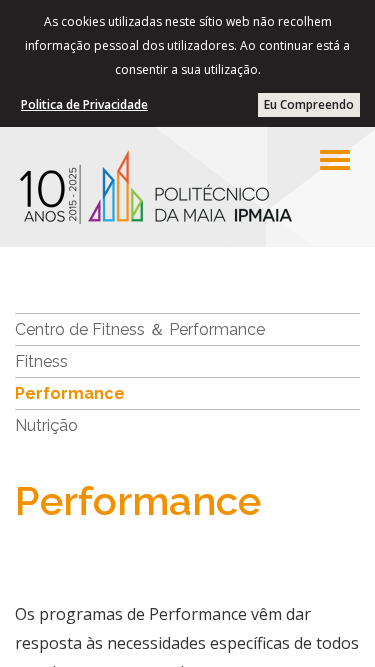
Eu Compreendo (309, 104)
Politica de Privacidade (84, 104)
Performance (70, 393)
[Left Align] (335, 160)
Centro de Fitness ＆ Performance (140, 329)
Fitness (41, 361)
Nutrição (46, 425)
